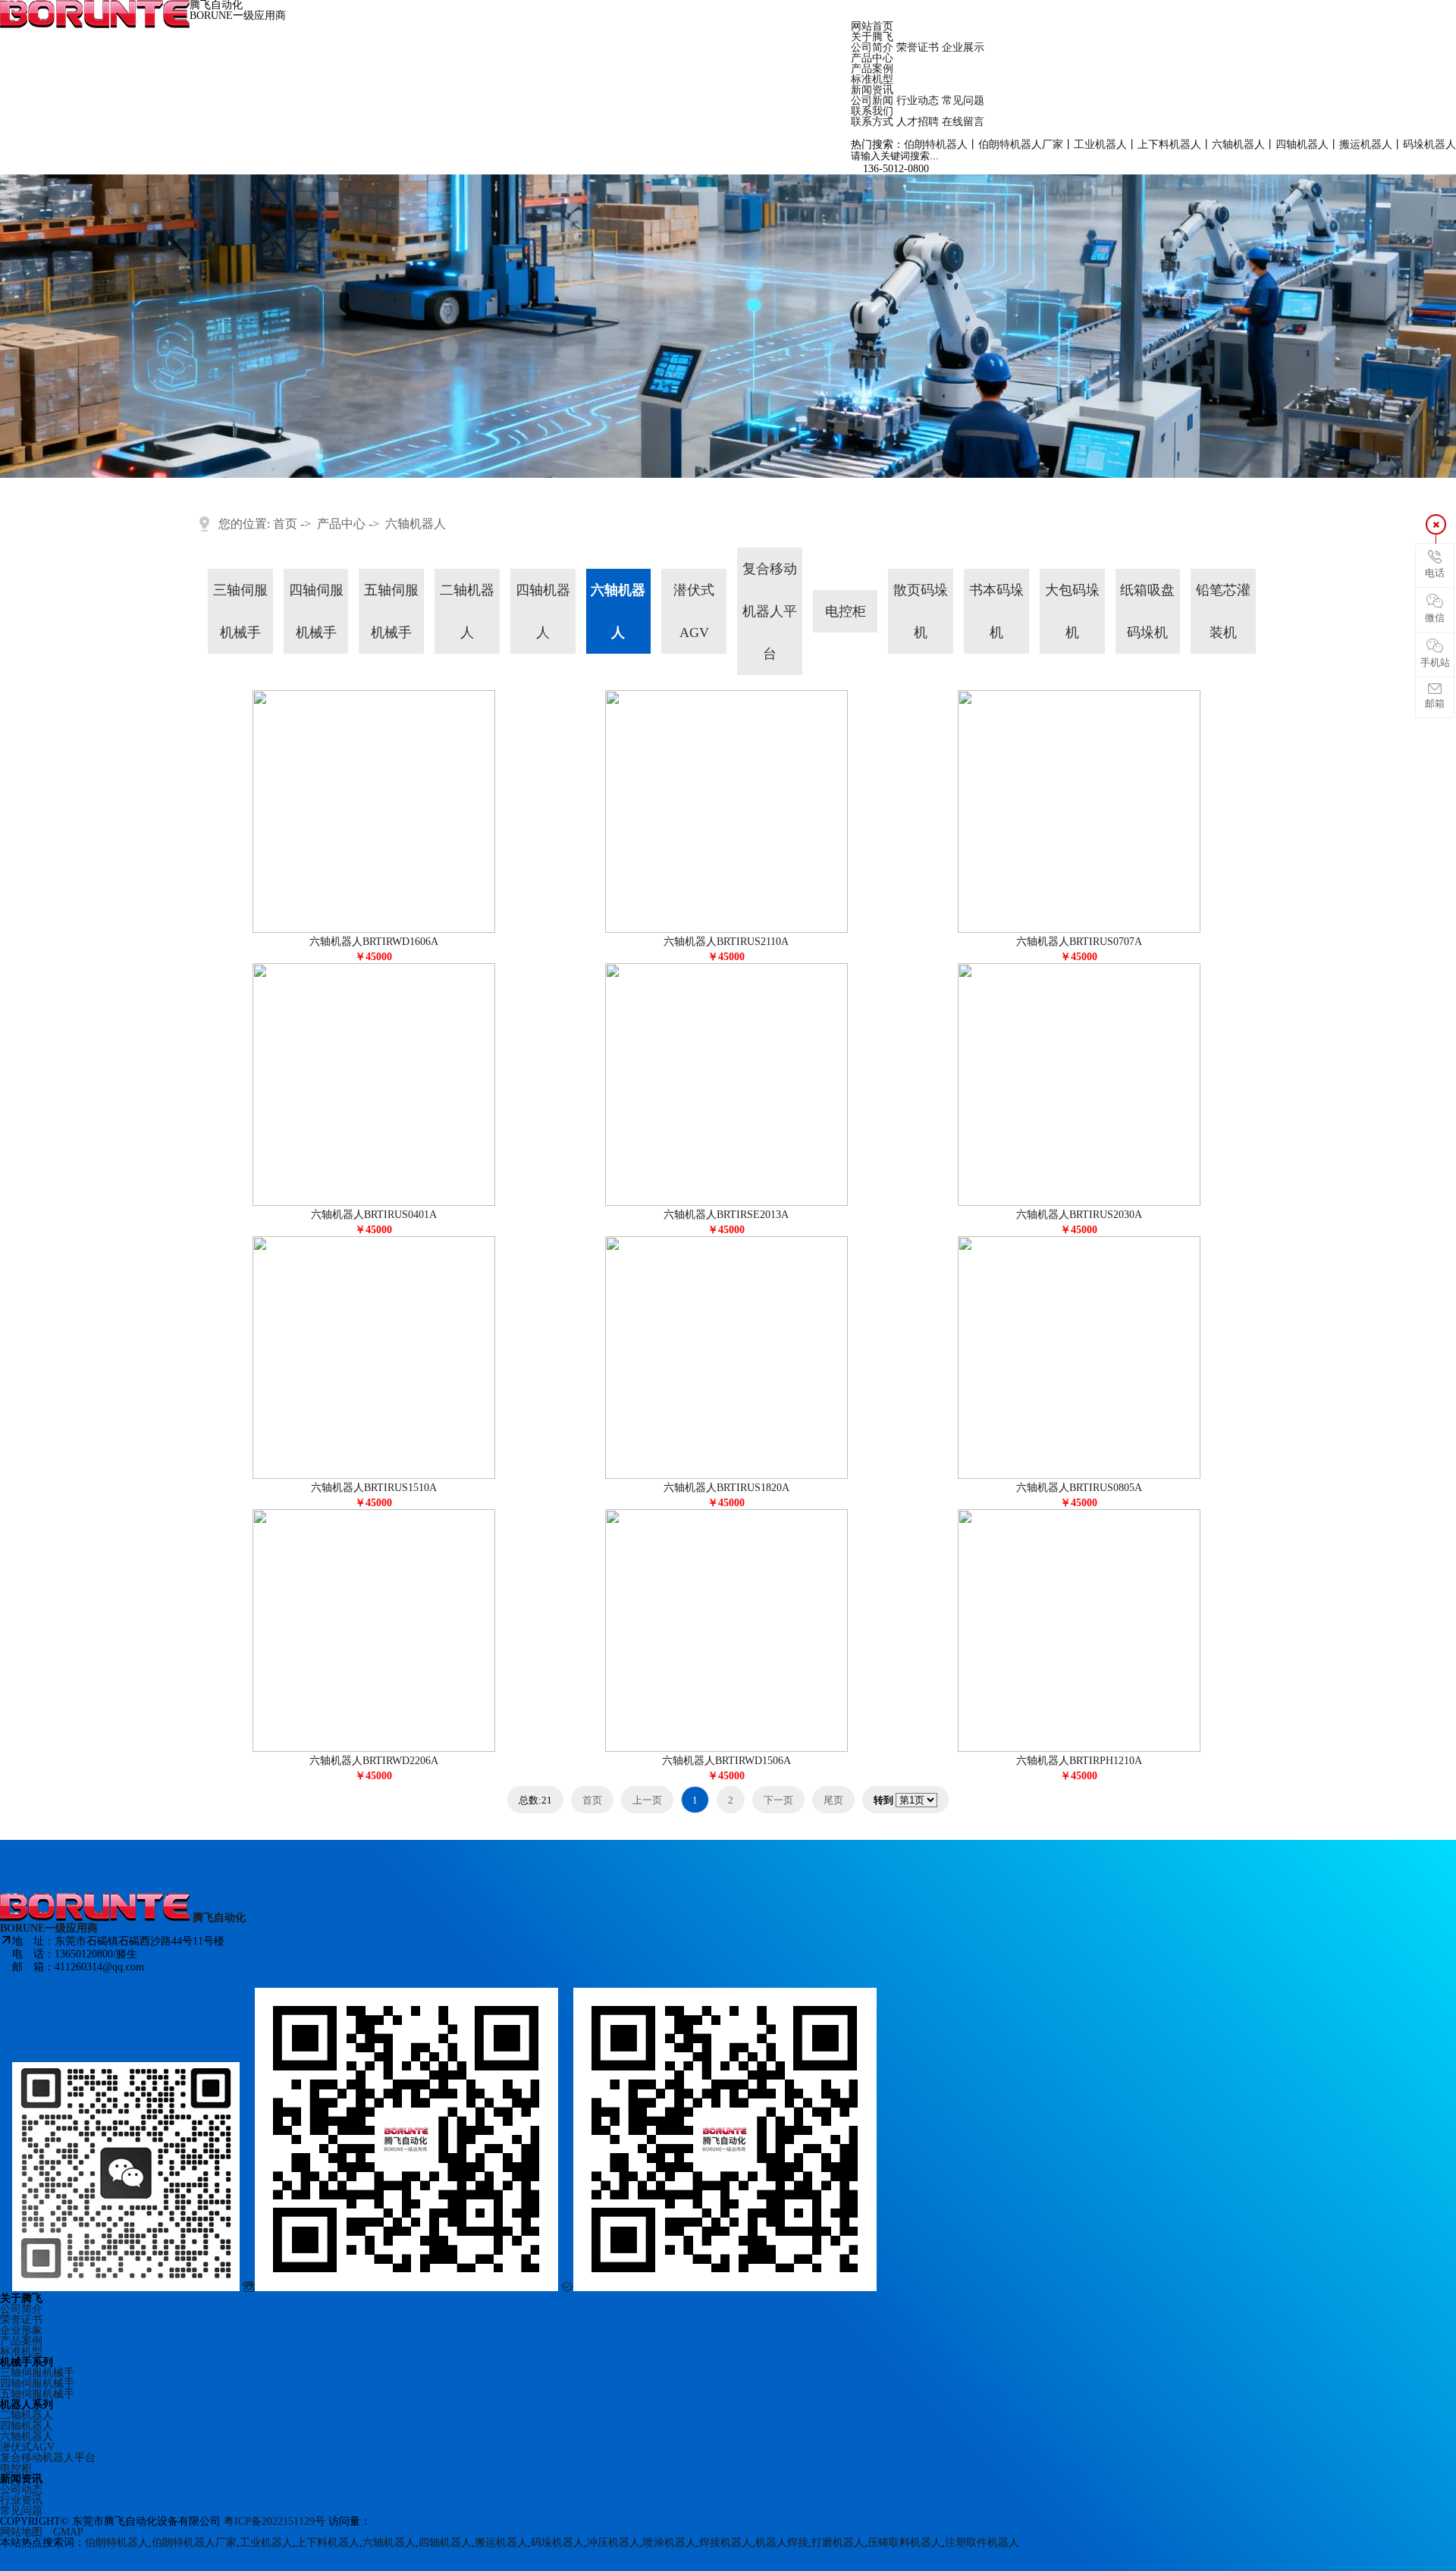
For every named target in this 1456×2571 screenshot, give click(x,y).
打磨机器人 (838, 2543)
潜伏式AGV (694, 611)
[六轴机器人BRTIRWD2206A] (374, 1749)
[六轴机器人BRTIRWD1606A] (374, 929)
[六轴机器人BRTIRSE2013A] (726, 1202)
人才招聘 (918, 122)
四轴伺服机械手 (316, 611)
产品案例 (872, 69)
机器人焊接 (782, 2543)
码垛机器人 (1429, 144)
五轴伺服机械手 (391, 611)
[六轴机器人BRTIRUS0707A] (1079, 929)
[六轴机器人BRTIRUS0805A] (1079, 1475)
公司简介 (872, 47)
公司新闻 (872, 100)
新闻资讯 (872, 90)
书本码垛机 (996, 611)
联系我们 (872, 111)
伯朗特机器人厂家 (1021, 144)
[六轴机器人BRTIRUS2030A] (1079, 1202)
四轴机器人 (1302, 144)
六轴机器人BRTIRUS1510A (374, 1488)
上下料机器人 (1169, 144)
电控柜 (846, 611)
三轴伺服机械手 (240, 611)
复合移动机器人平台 (770, 611)
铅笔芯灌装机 (1223, 611)
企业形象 (21, 2330)
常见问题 (963, 100)
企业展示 (963, 47)
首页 (285, 524)
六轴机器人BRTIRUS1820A (726, 1488)
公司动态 (21, 2489)
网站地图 (21, 2532)
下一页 (778, 1800)
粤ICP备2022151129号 (276, 2521)
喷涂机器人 (670, 2543)
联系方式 (872, 122)
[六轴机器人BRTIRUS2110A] (726, 929)
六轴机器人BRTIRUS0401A (374, 1215)
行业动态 (918, 100)
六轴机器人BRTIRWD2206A (374, 1761)
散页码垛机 (921, 611)
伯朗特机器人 (936, 144)
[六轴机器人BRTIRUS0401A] (374, 1202)
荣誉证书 (918, 47)
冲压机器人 (613, 2543)
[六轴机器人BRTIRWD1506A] (726, 1749)
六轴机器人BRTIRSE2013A (726, 1215)
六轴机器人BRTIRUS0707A (1079, 942)
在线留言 (963, 122)
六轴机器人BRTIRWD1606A (374, 942)
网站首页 (872, 26)
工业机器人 (1100, 144)
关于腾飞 (872, 37)
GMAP (68, 2532)
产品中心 (872, 58)
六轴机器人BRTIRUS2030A (1079, 1215)
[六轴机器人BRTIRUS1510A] (374, 1475)
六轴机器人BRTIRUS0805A (1079, 1488)
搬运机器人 (1366, 144)
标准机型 (872, 79)
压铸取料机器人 (905, 2543)
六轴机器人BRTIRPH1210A (1079, 1761)
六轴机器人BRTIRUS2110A (726, 942)
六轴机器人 (1238, 144)
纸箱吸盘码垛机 (1147, 611)
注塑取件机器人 (982, 2543)
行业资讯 (21, 2500)
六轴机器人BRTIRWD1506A (726, 1761)
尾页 (833, 1800)
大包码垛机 (1072, 611)
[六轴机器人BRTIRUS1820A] (726, 1475)
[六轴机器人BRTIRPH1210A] (1079, 1749)
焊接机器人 (726, 2543)
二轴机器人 (467, 611)
